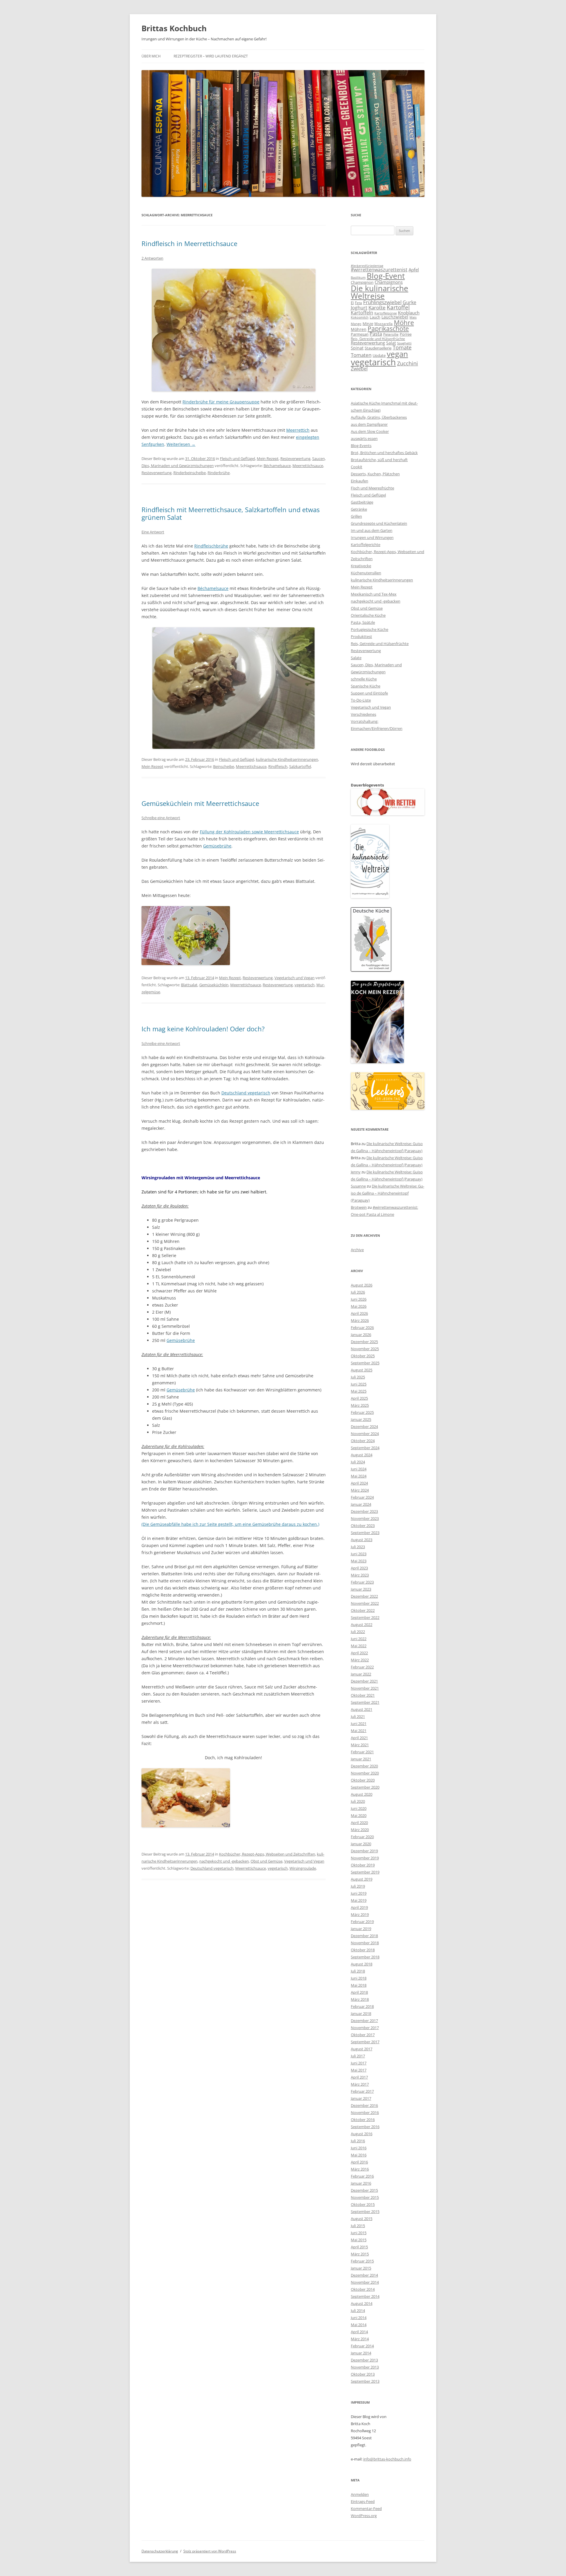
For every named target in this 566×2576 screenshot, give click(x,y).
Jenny (356, 1172)
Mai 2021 (359, 1731)
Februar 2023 (362, 1582)
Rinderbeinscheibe (190, 473)
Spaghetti (404, 343)
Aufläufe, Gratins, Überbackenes (379, 417)
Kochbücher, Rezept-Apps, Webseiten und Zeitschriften (267, 1854)
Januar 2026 (361, 1335)
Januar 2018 (361, 2013)
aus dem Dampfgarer (369, 424)
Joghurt (359, 308)
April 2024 (359, 1483)
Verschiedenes (363, 714)
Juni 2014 (359, 2318)
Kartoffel (398, 307)
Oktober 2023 (363, 1526)
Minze (368, 324)
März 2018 (360, 1999)
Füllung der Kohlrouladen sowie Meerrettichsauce (249, 832)
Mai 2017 (359, 2070)
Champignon (362, 282)
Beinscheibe (224, 766)
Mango (356, 324)
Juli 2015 (358, 2226)
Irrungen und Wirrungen (372, 537)
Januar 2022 (361, 1674)
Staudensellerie (378, 348)
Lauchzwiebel (395, 317)
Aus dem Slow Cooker (370, 431)
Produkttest (361, 636)
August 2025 (362, 1370)
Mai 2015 (359, 2240)
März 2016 (360, 2169)
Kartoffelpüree (386, 313)
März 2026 (360, 1320)
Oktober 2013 (363, 2374)
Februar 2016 (362, 2176)
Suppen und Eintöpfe (369, 693)
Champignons (389, 282)
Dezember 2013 (364, 2360)
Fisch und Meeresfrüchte (372, 488)
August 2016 (362, 2134)
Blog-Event (386, 276)
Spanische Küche (366, 686)
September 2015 (365, 2211)
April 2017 (359, 2077)
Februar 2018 (362, 2006)
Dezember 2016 (364, 2105)
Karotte (377, 307)
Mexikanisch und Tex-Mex (374, 594)
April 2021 (359, 1738)
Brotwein (359, 1207)
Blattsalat (189, 985)
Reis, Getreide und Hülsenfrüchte (378, 339)
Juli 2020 (358, 1801)
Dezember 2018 (364, 1936)
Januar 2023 (361, 1589)
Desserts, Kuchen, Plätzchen (375, 474)
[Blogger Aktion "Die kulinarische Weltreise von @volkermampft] (370, 897)
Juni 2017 (359, 2063)
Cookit (357, 467)
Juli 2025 (358, 1377)
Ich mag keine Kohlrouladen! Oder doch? (203, 1029)
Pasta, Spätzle (363, 622)
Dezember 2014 (364, 2275)
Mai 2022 (359, 1646)
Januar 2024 (361, 1504)
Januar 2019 (361, 1929)
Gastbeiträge (362, 502)
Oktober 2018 (363, 1950)
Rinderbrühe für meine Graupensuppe (221, 402)
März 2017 (360, 2084)
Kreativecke (361, 566)
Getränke (359, 509)
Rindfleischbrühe (211, 546)
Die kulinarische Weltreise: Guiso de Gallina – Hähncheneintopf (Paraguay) (388, 1193)
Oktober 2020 (363, 1780)
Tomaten (361, 355)
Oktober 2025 (363, 1356)
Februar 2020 (362, 1837)
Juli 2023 (358, 1547)
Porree (406, 334)
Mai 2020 (359, 1815)
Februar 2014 (362, 2346)
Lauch (375, 317)
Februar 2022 (362, 1667)
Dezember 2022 (364, 1596)
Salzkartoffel (300, 766)
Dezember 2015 (364, 2190)
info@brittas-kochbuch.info (387, 2459)
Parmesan (360, 334)
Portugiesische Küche (370, 629)
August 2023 (362, 1540)
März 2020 (360, 1830)
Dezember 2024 (364, 1426)
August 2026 (362, 1285)
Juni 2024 (359, 1469)
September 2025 (365, 1363)
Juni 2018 (359, 1978)
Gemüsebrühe (217, 846)
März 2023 (360, 1575)
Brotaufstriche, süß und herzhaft (379, 460)
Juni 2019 (359, 1893)
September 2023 (365, 1533)
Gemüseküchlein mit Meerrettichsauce (200, 803)
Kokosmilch (360, 317)
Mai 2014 (359, 2325)
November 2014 (365, 2282)
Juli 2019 (358, 1886)
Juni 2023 (359, 1554)
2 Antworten (152, 258)
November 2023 (365, 1518)
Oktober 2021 (363, 1695)
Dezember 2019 (364, 1851)
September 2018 (365, 1957)
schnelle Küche (364, 679)
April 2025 (359, 1398)
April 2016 (359, 2162)
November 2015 (365, 2197)
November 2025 (365, 1349)
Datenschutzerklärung (160, 2551)
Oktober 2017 (363, 2035)
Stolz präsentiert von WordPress (210, 2551)
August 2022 (362, 1625)
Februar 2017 (362, 2091)
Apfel (414, 270)
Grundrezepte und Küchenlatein (379, 523)
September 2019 (365, 1872)
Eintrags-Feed (363, 2501)
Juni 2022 (359, 1639)
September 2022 (365, 1617)
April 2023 (359, 1568)
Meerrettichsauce (308, 466)
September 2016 (365, 2127)
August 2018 (362, 1964)
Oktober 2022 (363, 1610)
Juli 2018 (358, 1971)
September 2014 (365, 2296)
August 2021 (362, 1709)
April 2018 (359, 1992)
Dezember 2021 (364, 1681)
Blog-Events (361, 446)
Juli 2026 (358, 1292)
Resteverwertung (295, 459)
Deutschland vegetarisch (246, 1093)
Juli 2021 (358, 1716)
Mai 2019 (359, 1900)
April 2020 (359, 1823)
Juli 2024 (358, 1462)
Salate (356, 658)
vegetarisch (305, 985)
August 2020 (362, 1794)
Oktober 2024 (363, 1441)
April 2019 (359, 1907)
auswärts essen (364, 438)
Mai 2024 (359, 1476)
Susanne (358, 1186)
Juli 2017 (358, 2056)
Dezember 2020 (364, 1766)
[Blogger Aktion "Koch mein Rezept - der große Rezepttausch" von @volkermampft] (377, 1062)
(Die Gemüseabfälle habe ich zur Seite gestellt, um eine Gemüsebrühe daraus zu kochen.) (230, 1524)
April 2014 (359, 2332)
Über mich (151, 56)
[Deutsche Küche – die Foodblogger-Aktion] (371, 970)
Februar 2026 (362, 1327)
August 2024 (362, 1455)
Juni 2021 (359, 1724)
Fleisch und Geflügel (237, 459)
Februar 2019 (362, 1922)
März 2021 (360, 1745)
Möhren (359, 329)
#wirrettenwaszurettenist (379, 270)
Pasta (376, 334)
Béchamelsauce (277, 466)
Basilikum (358, 278)
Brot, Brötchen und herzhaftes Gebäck (384, 453)
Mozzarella (384, 324)
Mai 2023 (359, 1561)
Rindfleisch (278, 766)
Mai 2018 (359, 1985)
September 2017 (365, 2042)
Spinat (357, 348)
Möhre (404, 323)
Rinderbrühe (219, 473)
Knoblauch (409, 313)
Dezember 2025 (364, 1342)
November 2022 (365, 1603)
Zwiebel (359, 369)
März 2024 (360, 1490)
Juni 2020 (359, 1808)
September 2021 (365, 1702)
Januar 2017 (361, 2098)
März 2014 (360, 2339)
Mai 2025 (359, 1391)
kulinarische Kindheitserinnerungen (287, 759)
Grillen (356, 516)
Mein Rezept (268, 459)
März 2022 (360, 1660)
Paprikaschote (388, 329)
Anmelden (360, 2494)
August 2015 (362, 2219)
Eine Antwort (153, 532)
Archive (357, 1250)
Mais (413, 317)
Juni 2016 (359, 2148)
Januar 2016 (361, 2183)
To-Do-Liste (361, 700)
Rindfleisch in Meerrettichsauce (189, 243)
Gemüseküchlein (214, 985)
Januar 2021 (361, 1759)
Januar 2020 (361, 1844)
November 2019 (365, 1858)
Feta (358, 303)
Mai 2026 (359, 1306)
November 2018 (365, 1943)
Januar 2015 (361, 2268)
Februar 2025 (362, 1412)
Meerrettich (298, 430)
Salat (391, 343)
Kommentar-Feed (366, 2509)
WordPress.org (364, 2516)
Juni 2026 (359, 1299)
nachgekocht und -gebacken (224, 1861)
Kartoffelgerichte (366, 545)
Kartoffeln (362, 313)
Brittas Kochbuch (174, 28)
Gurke (409, 302)
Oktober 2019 (363, 1865)
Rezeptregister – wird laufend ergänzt (211, 56)
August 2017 (362, 2049)
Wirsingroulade (303, 1868)
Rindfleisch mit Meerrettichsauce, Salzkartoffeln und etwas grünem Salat (231, 513)
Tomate (402, 347)
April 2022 (359, 1653)
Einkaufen (359, 481)
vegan (397, 354)
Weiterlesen (181, 444)
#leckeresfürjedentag (367, 266)
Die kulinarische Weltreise (380, 292)
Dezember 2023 (364, 1511)
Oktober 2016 (363, 2120)
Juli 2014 (358, 2311)
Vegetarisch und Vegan (294, 978)
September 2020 (365, 1787)
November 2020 (365, 1773)
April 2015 (359, 2247)
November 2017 (365, 2028)
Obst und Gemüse (266, 1861)
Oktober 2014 (363, 2289)
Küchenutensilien (366, 573)
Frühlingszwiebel (382, 302)
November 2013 (365, 2367)
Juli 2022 (358, 1632)
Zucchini (408, 363)
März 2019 (360, 1914)
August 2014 (362, 2303)
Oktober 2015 (363, 2204)
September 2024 (365, 1448)
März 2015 (360, 2254)
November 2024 (365, 1434)
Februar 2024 (362, 1497)
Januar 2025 (361, 1419)
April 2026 (359, 1313)
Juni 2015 (359, 2233)
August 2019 (362, 1879)
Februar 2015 (362, 2261)
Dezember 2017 (364, 2021)
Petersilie (391, 334)
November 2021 (365, 1688)
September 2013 (365, 2381)
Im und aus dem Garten (372, 530)
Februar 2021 (362, 1752)
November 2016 (365, 2112)
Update (379, 355)
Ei (352, 303)
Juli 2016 (358, 2141)
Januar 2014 (361, 2353)
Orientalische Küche (368, 615)
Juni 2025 (359, 1384)
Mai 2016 (359, 2155)
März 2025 (360, 1405)
